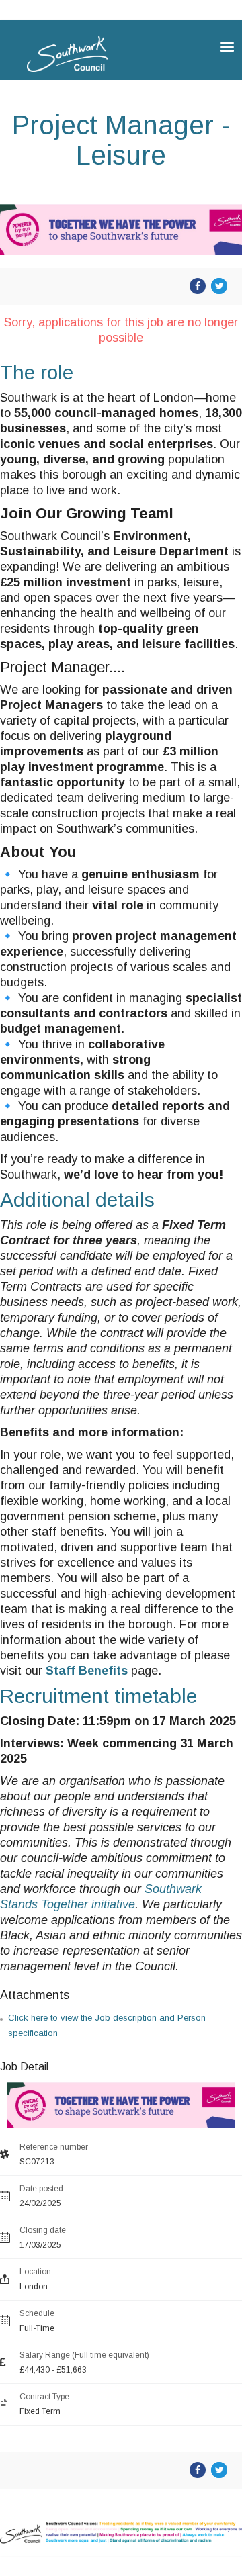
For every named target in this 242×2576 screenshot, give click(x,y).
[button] (227, 47)
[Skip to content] (13, 2)
